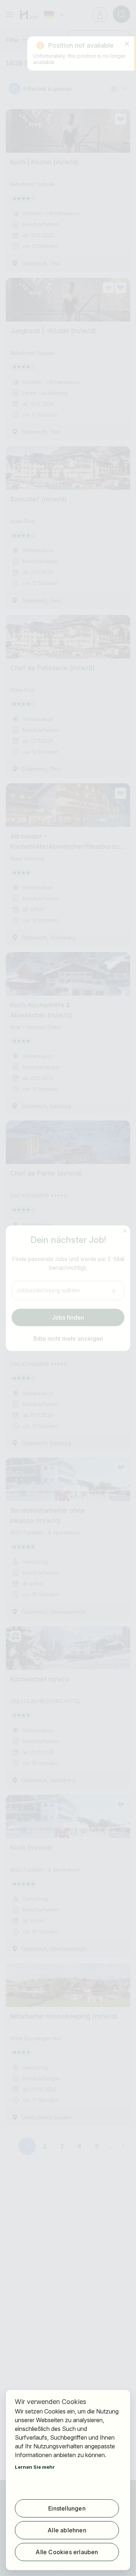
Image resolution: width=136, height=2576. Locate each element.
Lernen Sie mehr (35, 2467)
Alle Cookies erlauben (67, 2552)
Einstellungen (67, 2508)
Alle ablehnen (67, 2530)
